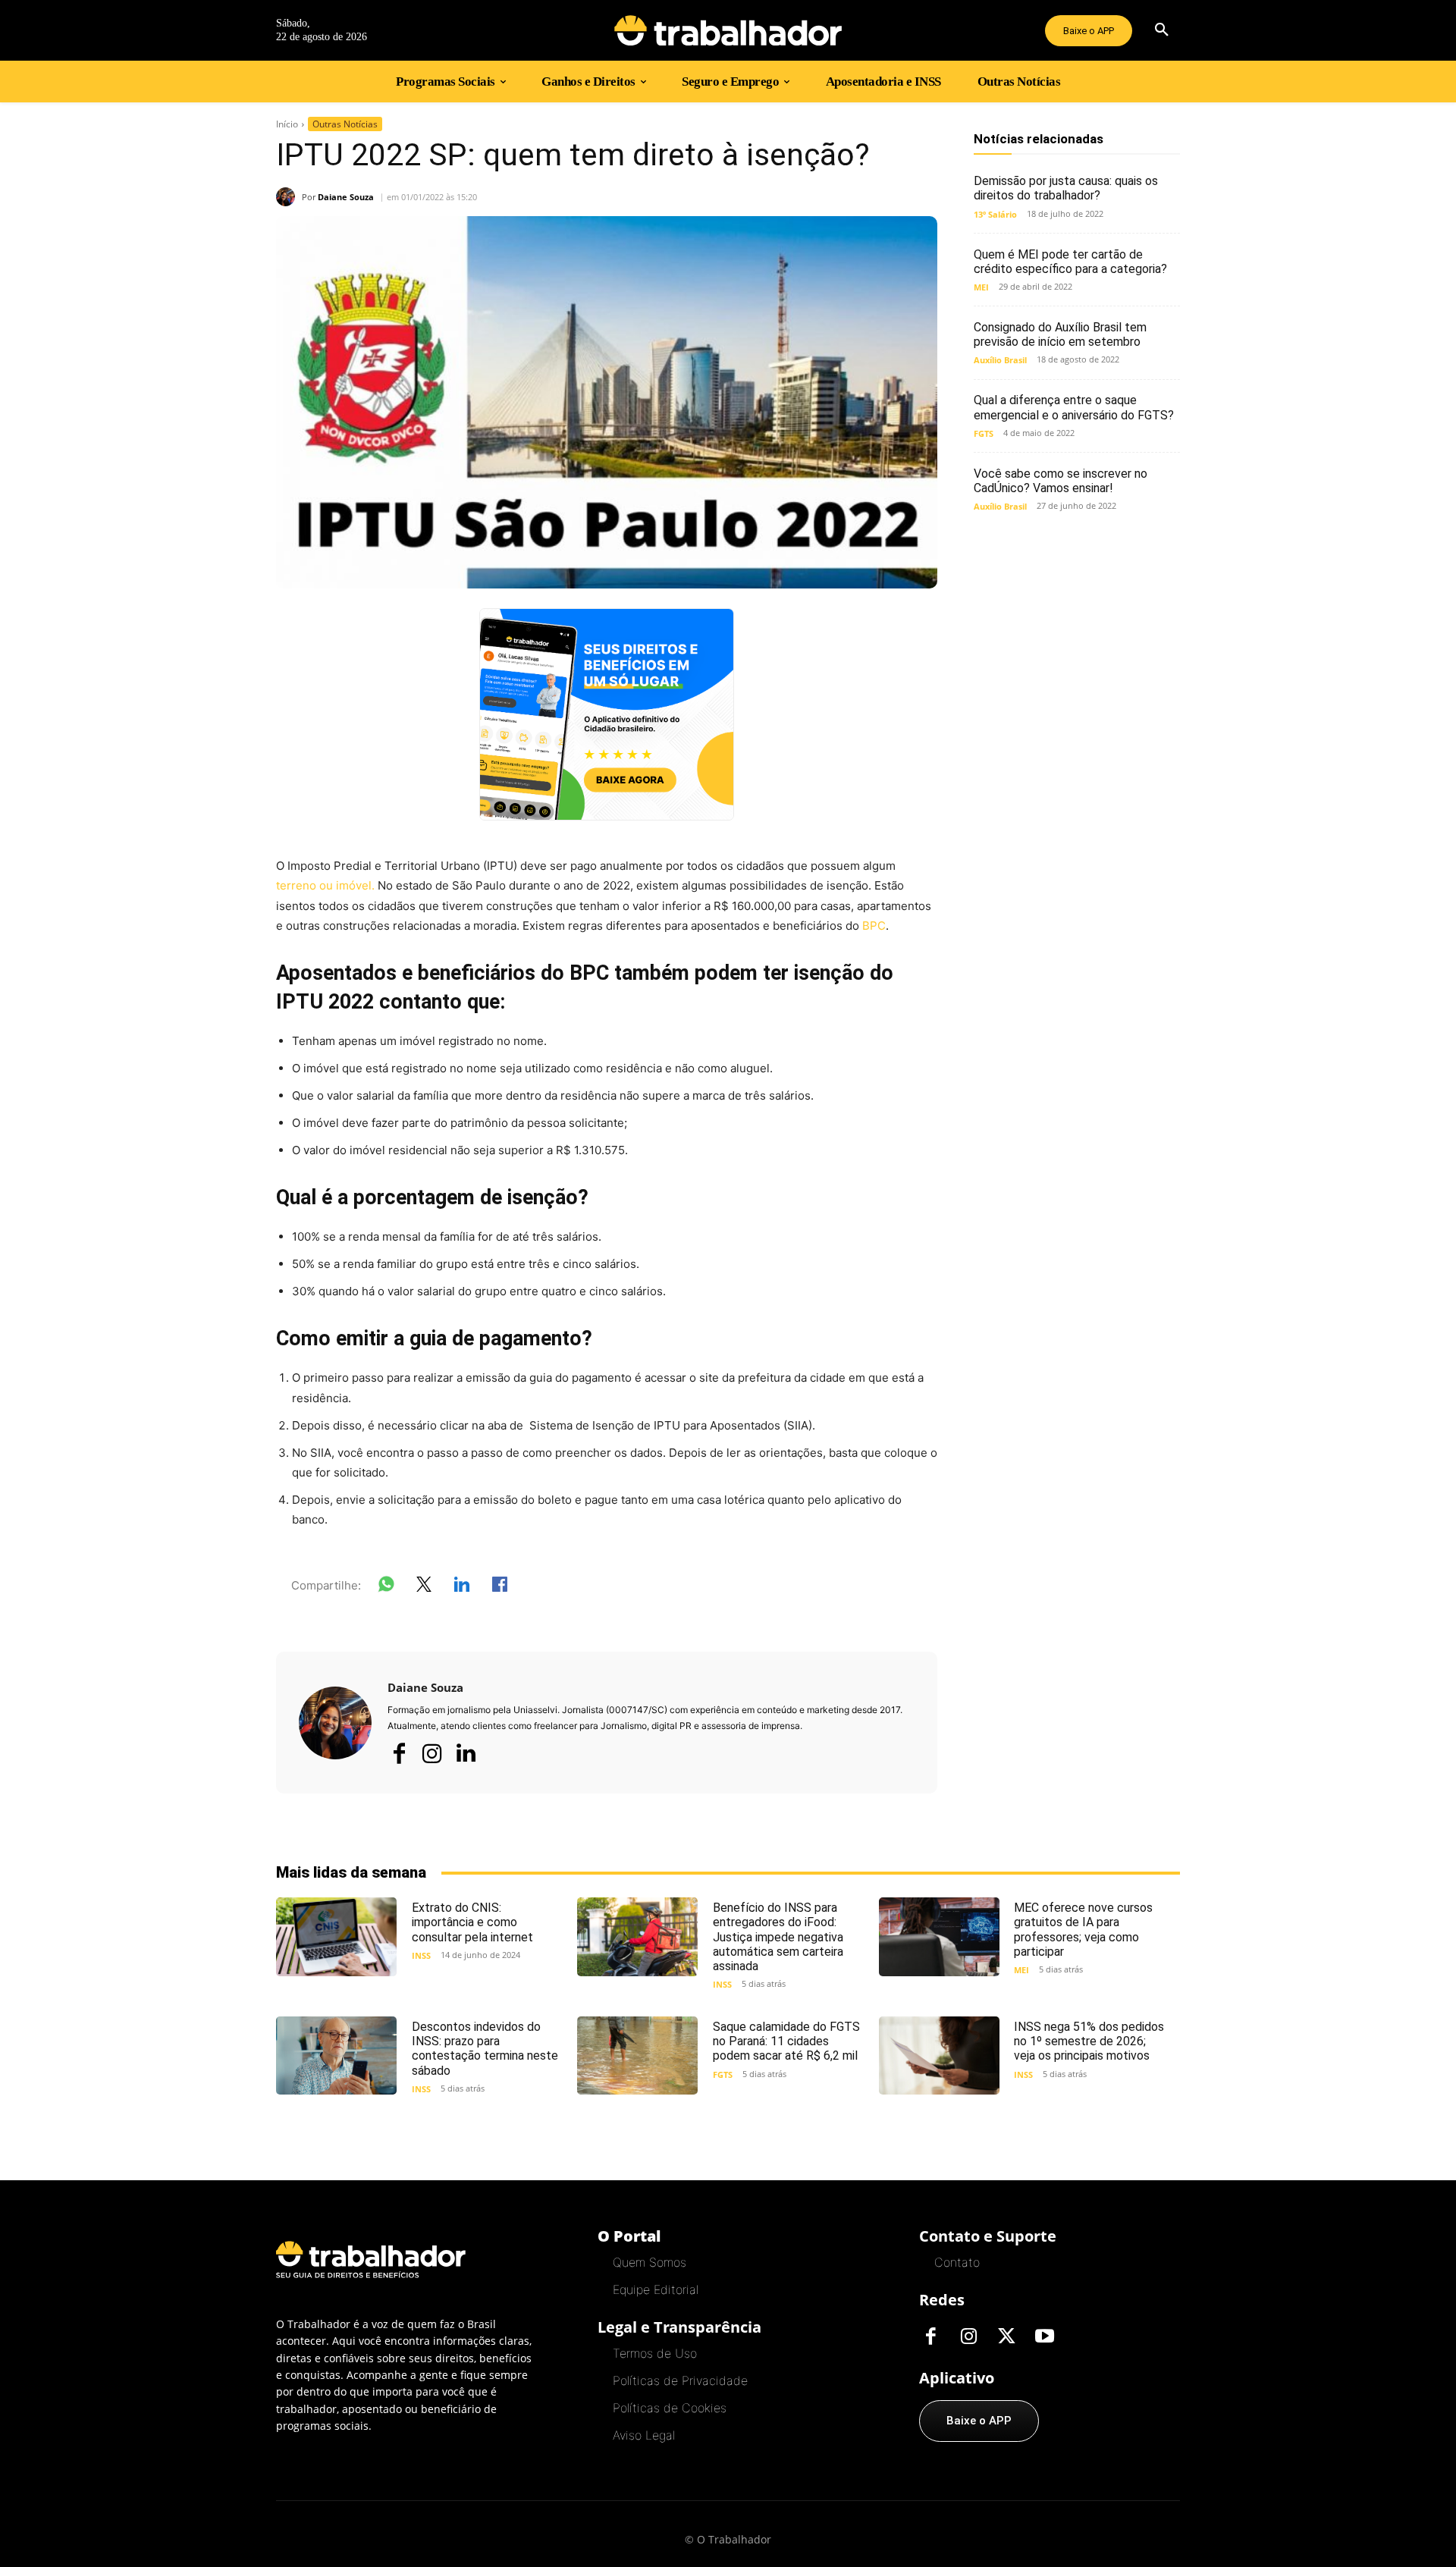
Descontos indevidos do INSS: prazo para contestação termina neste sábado (485, 2049)
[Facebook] (399, 1753)
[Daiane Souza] (289, 197)
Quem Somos (650, 2262)
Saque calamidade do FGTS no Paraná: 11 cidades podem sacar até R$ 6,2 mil (786, 2041)
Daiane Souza (346, 197)
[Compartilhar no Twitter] (424, 1587)
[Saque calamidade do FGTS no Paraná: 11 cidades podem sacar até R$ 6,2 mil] (637, 2055)
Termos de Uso (655, 2353)
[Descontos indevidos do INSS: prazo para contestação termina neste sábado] (336, 2055)
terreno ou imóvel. (325, 885)
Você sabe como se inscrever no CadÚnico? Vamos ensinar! (1061, 481)
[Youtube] (1044, 2337)
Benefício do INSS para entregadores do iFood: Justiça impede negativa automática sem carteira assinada (778, 1937)
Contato (957, 2262)
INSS (421, 1955)
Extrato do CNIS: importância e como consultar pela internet (472, 1922)
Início (287, 124)
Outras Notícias (345, 124)
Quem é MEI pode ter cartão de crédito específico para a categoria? (1070, 262)
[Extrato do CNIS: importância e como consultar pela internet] (336, 1936)
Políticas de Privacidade (680, 2380)
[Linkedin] (466, 1754)
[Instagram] (432, 1753)
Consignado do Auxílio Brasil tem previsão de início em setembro (1060, 334)
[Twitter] (1006, 2337)
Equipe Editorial (656, 2289)
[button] (1162, 30)
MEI (981, 287)
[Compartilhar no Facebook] (500, 1587)
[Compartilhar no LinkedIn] (462, 1587)
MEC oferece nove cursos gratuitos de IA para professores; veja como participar (1083, 1930)
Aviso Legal (644, 2435)
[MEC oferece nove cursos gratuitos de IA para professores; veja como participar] (939, 1936)
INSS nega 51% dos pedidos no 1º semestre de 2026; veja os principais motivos (1089, 2041)
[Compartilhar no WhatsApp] (386, 1587)
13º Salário (995, 214)
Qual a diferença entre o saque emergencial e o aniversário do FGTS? (1074, 407)
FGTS (984, 433)
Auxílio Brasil (1000, 360)
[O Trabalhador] (728, 30)
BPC (874, 926)
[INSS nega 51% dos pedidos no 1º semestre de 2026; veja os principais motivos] (939, 2055)
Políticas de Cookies (670, 2408)
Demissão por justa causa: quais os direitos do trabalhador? (1066, 188)
